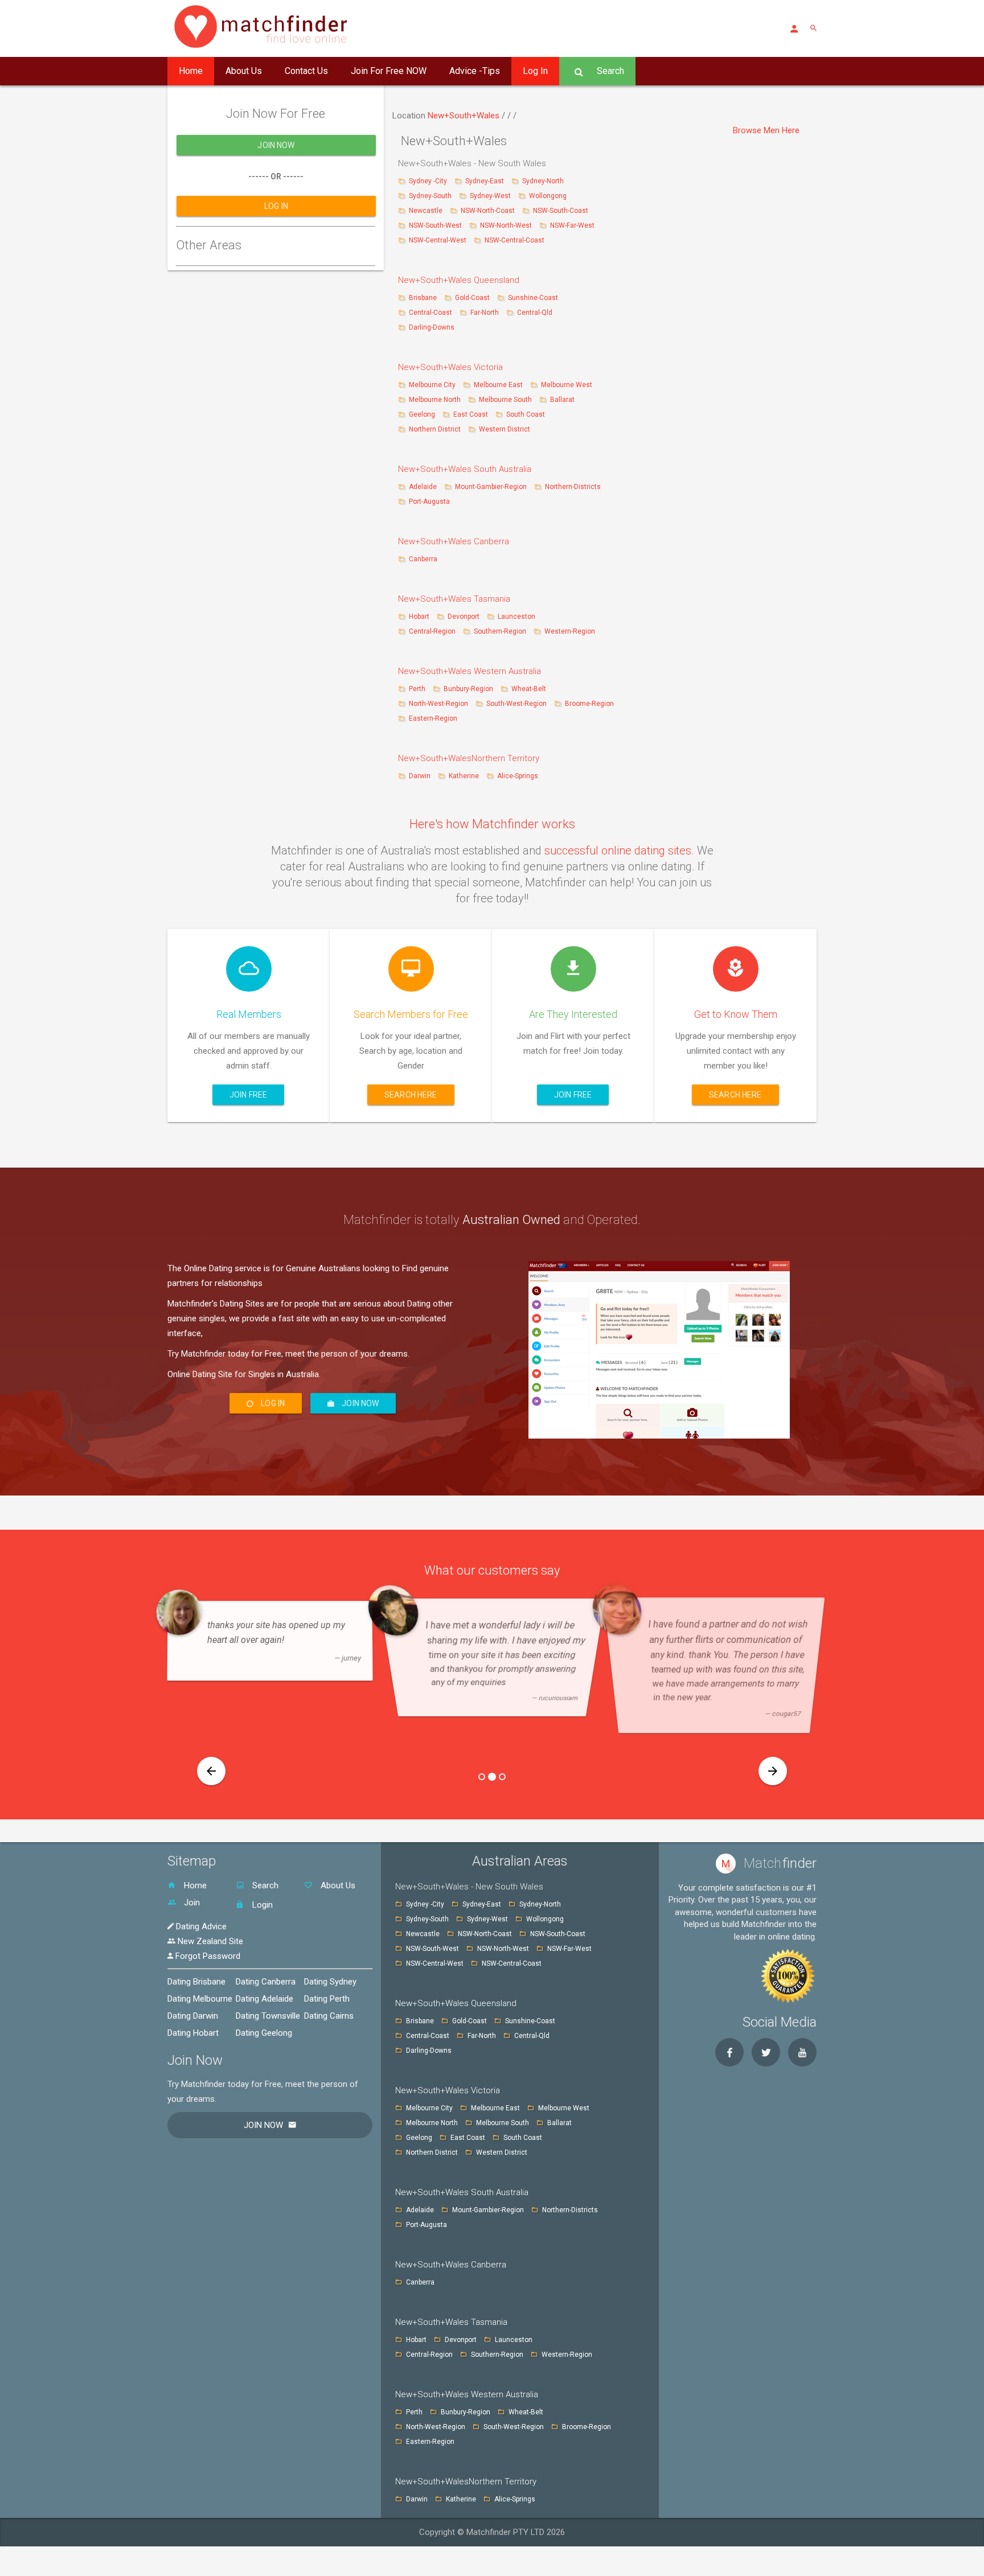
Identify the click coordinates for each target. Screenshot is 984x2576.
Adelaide (423, 487)
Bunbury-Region (468, 689)
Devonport (464, 617)
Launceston (516, 617)
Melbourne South (506, 400)
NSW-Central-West (438, 240)
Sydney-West (491, 196)
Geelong (422, 414)
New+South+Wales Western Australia (470, 671)
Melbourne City (432, 385)
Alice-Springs (518, 776)
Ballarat (562, 400)
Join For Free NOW (389, 71)
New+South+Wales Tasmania (454, 599)
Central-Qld (535, 313)
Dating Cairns (329, 2016)
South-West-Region (516, 704)
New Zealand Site (209, 1941)
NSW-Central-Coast (514, 240)
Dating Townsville (268, 2016)
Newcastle (427, 211)
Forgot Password (207, 1956)
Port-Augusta (429, 502)
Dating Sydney (330, 1982)
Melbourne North (435, 400)
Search (609, 71)
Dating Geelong (264, 2033)
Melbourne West (567, 385)
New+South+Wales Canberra (454, 541)
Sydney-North (543, 181)
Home (191, 71)
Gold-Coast (472, 298)
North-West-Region (438, 704)
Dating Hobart (193, 2033)
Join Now (276, 145)
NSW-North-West (507, 225)
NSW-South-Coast (561, 211)
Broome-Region (589, 704)
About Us (244, 71)
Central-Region (432, 631)
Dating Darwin (193, 2016)
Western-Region (570, 631)
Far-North (485, 313)
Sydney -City (429, 181)
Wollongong (548, 196)
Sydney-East (485, 181)
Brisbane (424, 298)
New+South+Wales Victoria (450, 367)
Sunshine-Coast (533, 298)
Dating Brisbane (196, 1982)
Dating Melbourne (200, 1999)
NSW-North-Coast (489, 211)
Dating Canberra (266, 1982)
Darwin (420, 776)
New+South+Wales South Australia (465, 469)
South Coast (526, 414)
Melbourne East (499, 385)
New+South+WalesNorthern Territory (469, 758)
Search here (411, 1095)
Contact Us (306, 71)
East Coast (471, 414)
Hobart (419, 617)
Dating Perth (327, 1999)
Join (191, 1903)
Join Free (248, 1095)
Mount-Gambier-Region (491, 487)
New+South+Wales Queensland (459, 280)
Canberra (423, 559)
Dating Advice (200, 1926)
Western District (505, 429)
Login (261, 1905)
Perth (417, 689)
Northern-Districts (573, 487)
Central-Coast (430, 313)
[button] (211, 1771)
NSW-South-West (436, 225)
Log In (535, 71)
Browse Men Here (766, 130)
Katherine (464, 776)
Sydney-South (431, 196)
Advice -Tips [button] (475, 71)
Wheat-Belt (529, 689)
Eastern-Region (433, 718)
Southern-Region (500, 631)
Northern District (435, 429)
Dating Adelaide (265, 1999)
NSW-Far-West (572, 225)
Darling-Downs (432, 327)
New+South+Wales (465, 116)
